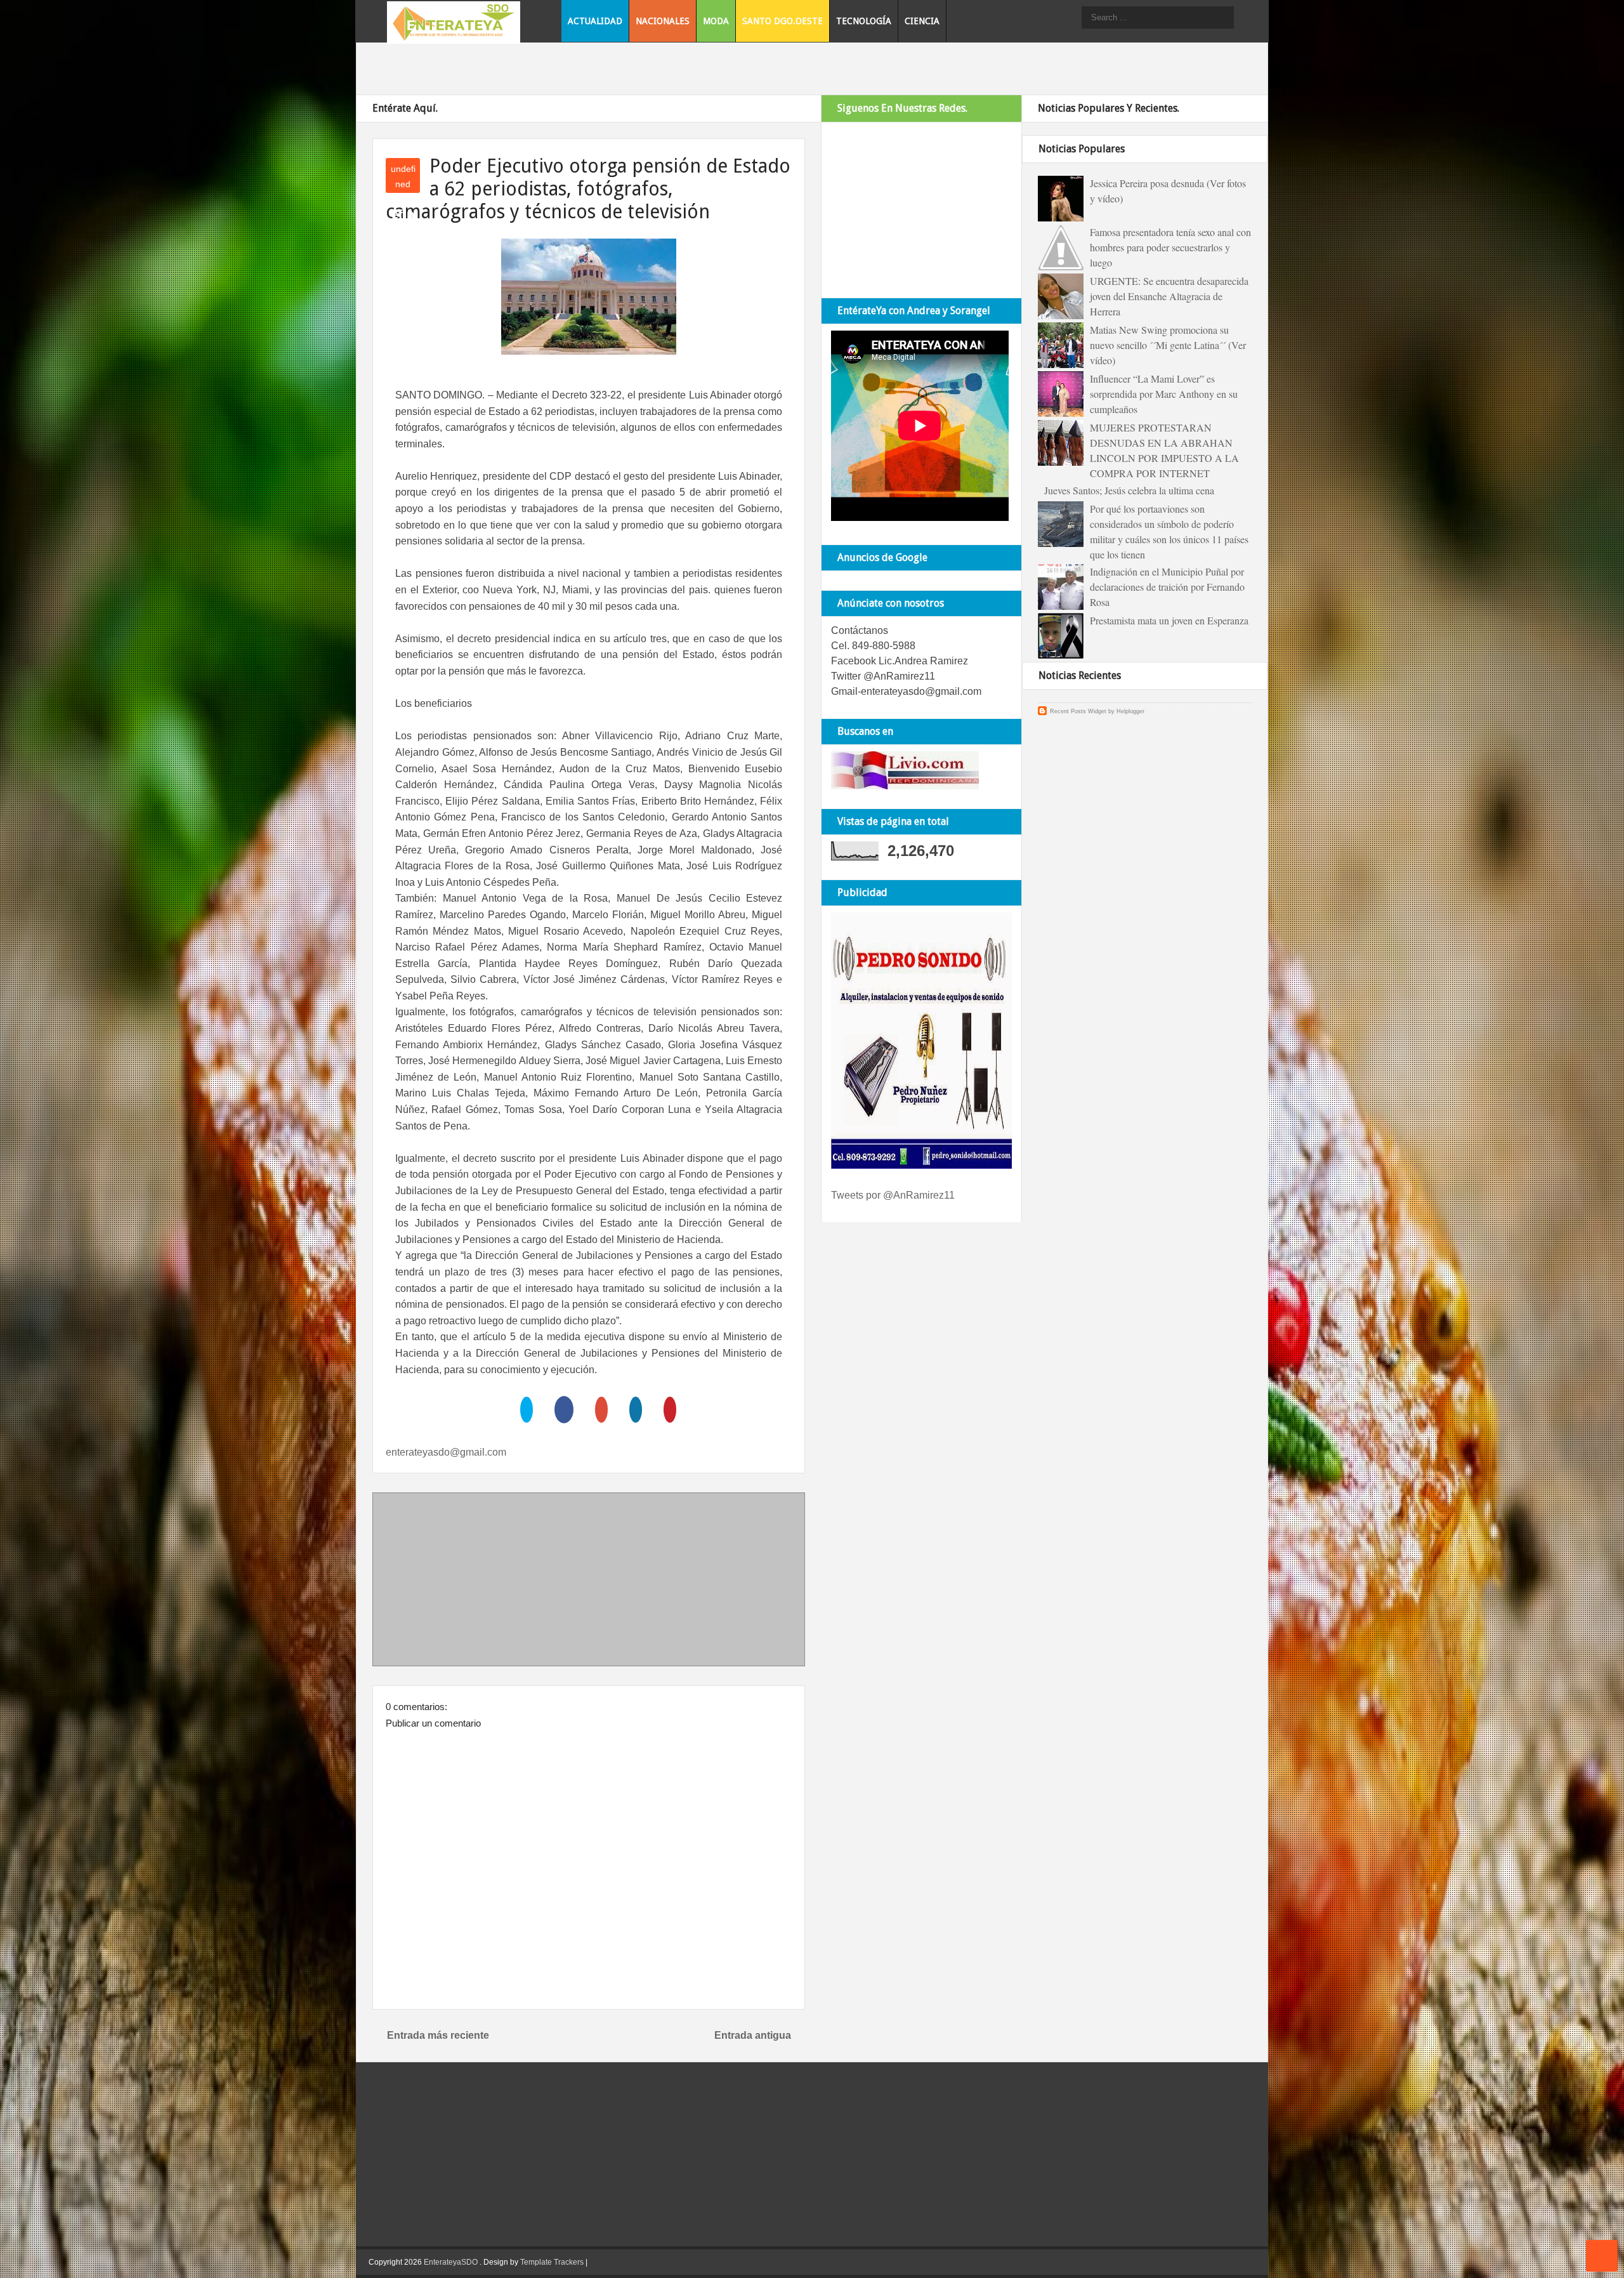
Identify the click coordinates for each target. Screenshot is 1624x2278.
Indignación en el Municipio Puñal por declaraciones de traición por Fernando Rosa (1167, 587)
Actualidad (595, 21)
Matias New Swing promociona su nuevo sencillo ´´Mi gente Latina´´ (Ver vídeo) (1168, 345)
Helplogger (1130, 711)
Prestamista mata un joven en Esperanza (1169, 620)
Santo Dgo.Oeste (783, 21)
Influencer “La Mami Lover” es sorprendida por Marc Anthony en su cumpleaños (1164, 394)
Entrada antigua (753, 2035)
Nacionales (663, 21)
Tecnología (864, 21)
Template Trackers (552, 2262)
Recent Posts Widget (1078, 711)
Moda (716, 21)
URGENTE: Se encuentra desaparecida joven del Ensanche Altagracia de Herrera (1169, 296)
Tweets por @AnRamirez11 (893, 1195)
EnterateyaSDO (451, 2262)
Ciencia (922, 21)
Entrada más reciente (438, 2035)
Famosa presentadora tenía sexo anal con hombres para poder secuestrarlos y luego (1170, 247)
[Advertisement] (589, 1582)
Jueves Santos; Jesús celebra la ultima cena (1129, 490)
